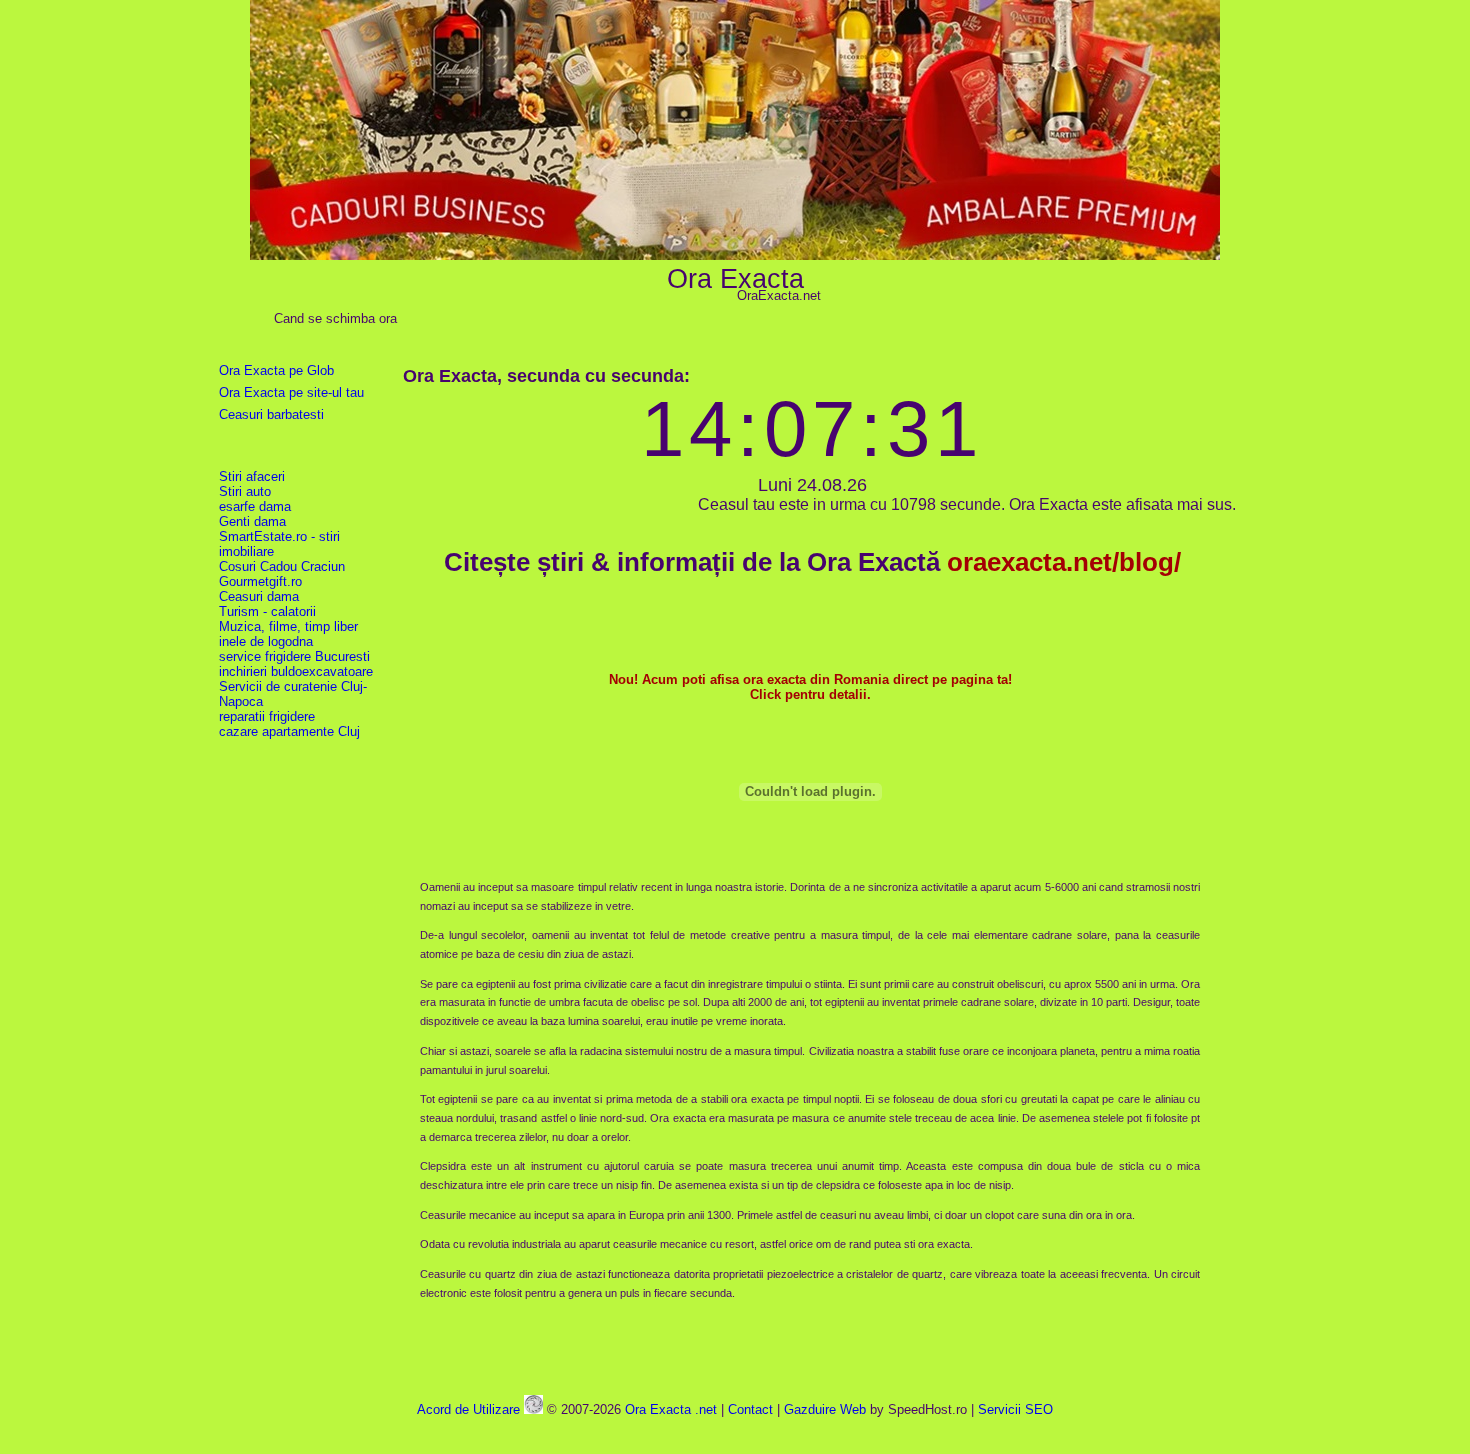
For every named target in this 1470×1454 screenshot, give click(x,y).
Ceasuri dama (259, 596)
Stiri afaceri (252, 476)
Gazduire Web (825, 1409)
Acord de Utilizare (468, 1409)
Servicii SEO (1015, 1409)
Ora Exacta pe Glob (276, 370)
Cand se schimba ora (335, 318)
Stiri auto (245, 491)
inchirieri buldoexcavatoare (296, 671)
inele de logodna (266, 641)
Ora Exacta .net (671, 1409)
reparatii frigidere (267, 716)
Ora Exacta (735, 278)
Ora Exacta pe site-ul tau (291, 392)
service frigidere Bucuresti (294, 656)
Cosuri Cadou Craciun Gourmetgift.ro (282, 574)
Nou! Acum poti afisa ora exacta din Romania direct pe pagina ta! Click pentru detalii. (810, 687)
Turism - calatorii (267, 611)
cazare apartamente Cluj (289, 731)
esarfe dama (255, 506)
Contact (750, 1409)
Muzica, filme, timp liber (288, 626)
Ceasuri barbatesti (271, 414)
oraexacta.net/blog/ (1064, 562)
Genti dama (252, 521)
